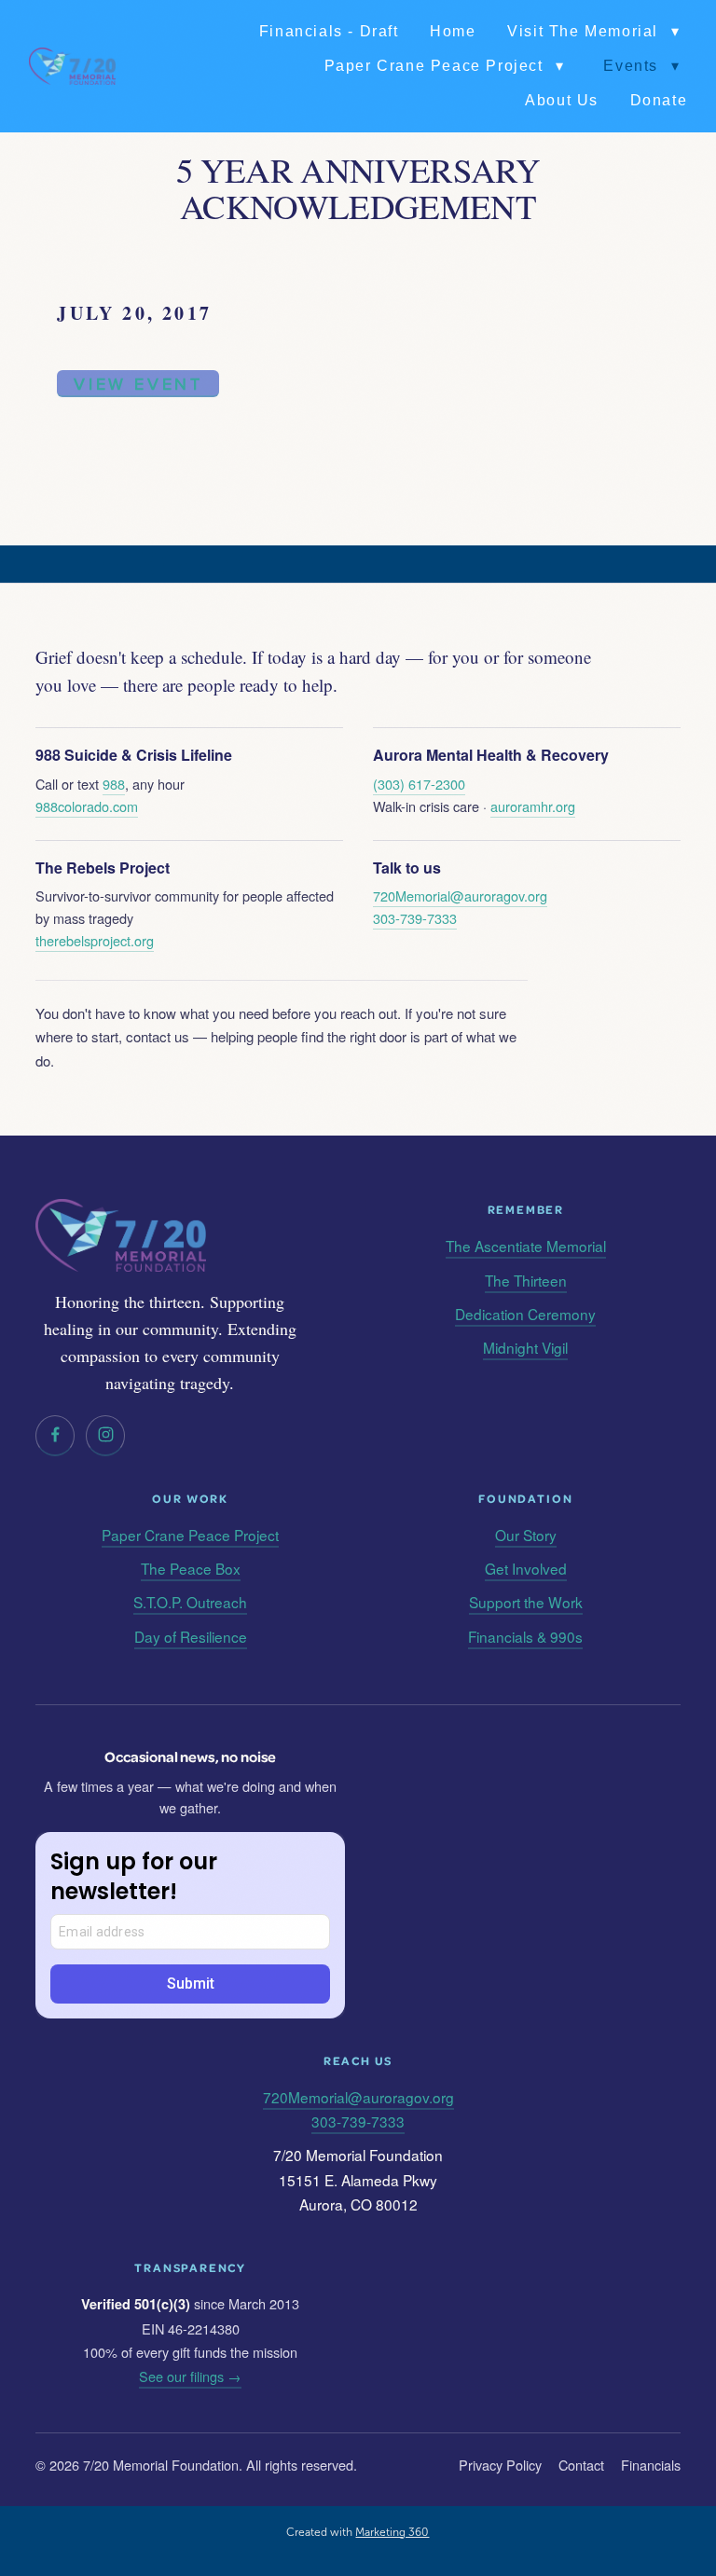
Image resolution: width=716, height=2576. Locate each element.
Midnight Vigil (525, 1347)
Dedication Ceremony (525, 1314)
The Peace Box (191, 1568)
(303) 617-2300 (419, 784)
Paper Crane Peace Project (445, 66)
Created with (358, 2532)
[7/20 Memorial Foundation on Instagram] (105, 1436)
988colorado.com (87, 806)
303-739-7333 (415, 918)
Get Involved (526, 1568)
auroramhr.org (533, 806)
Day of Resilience (191, 1636)
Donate (659, 100)
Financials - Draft (329, 31)
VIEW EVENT (138, 384)
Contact (581, 2465)
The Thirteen (526, 1280)
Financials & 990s (525, 1636)
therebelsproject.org (95, 940)
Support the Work (526, 1602)
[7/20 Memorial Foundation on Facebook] (55, 1436)
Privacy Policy (500, 2465)
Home (453, 31)
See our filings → (190, 2376)
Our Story (526, 1535)
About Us (562, 100)
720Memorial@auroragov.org (460, 895)
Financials (651, 2465)
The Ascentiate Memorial (526, 1246)
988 (114, 784)
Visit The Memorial (593, 31)
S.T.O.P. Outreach (190, 1602)
